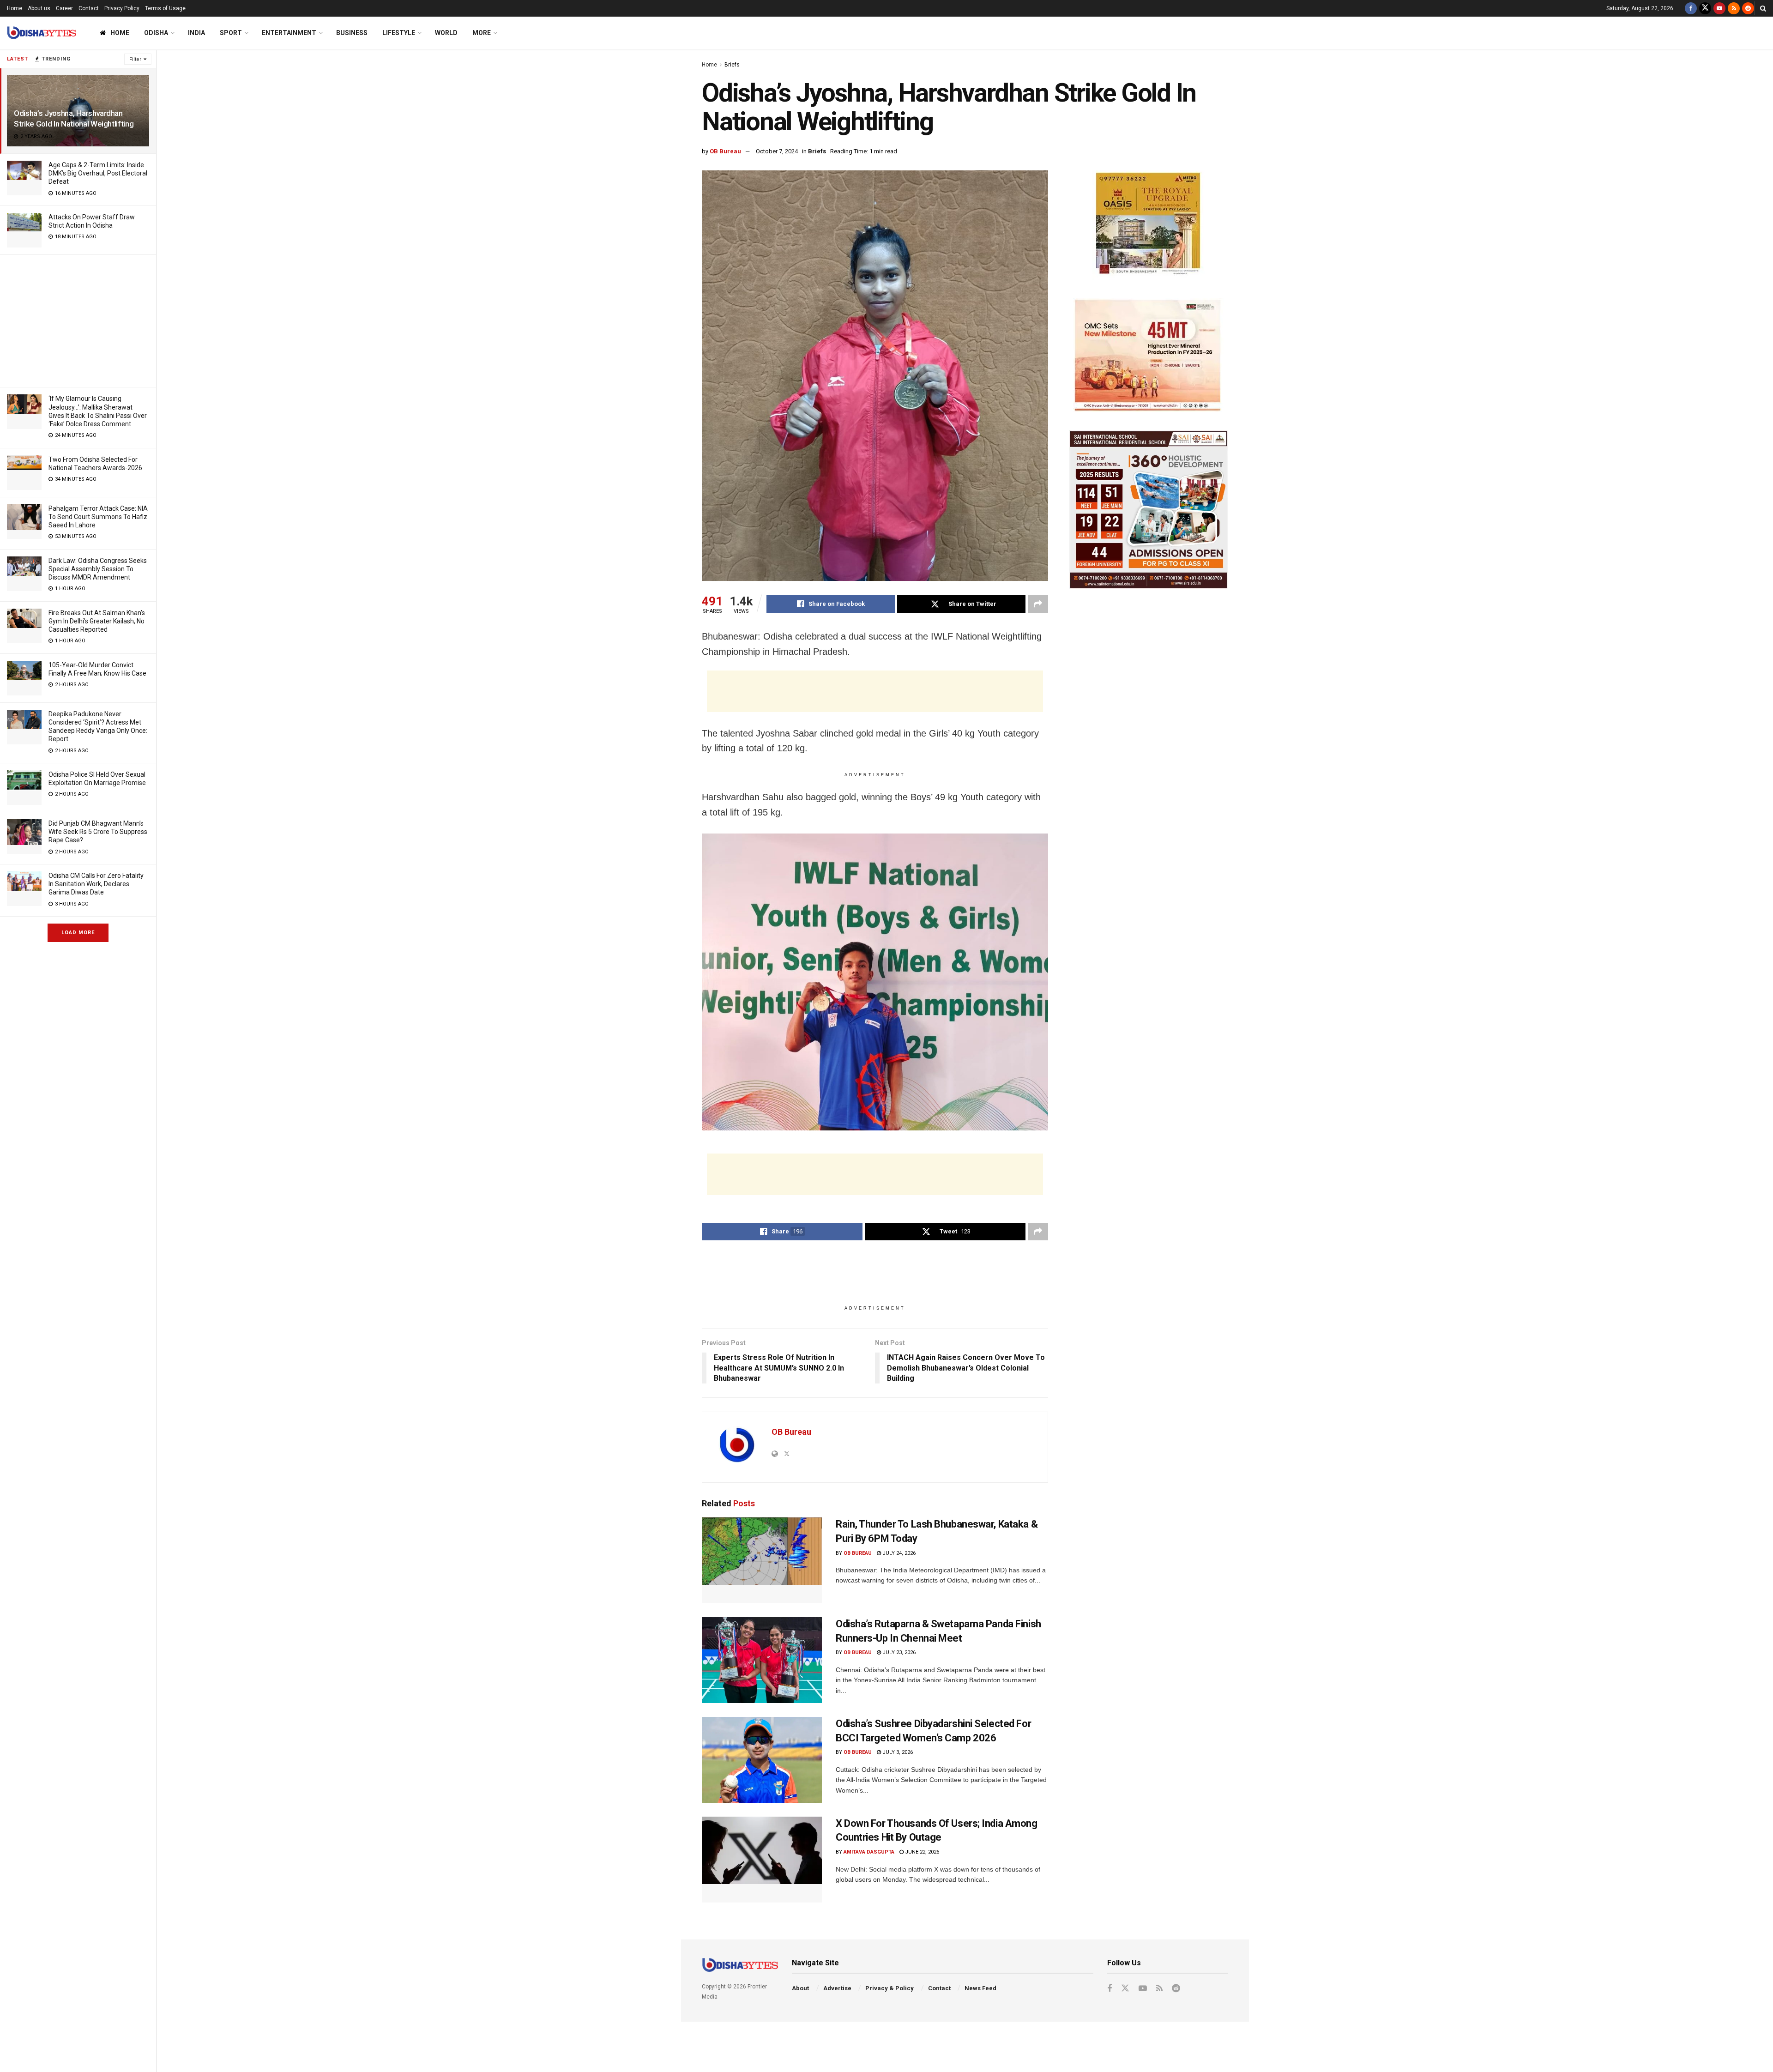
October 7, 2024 (777, 151)
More (482, 33)
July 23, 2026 (898, 1652)
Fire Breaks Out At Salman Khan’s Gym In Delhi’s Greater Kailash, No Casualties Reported (97, 621)
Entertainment (289, 33)
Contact (89, 8)
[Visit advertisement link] (1149, 225)
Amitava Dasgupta (869, 1852)
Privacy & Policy (890, 1988)
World (446, 33)
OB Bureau (725, 151)
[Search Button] (1763, 8)
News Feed (980, 1988)
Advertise (837, 1988)
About (800, 1988)
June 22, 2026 (921, 1852)
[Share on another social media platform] (1038, 604)
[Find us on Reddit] (1748, 8)
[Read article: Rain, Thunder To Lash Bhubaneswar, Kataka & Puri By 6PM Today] (762, 1560)
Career (64, 8)
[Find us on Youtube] (1719, 8)
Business (352, 33)
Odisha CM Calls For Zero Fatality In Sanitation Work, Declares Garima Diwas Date (96, 884)
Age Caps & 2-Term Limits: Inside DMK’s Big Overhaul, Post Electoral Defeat (98, 173)
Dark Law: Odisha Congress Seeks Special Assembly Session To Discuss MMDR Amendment (98, 569)
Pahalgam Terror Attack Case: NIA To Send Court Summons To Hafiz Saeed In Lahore (98, 517)
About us (39, 8)
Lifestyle (399, 33)
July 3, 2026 (897, 1752)
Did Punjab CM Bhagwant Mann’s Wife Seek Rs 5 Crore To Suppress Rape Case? (98, 832)
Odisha (156, 33)
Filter (135, 59)
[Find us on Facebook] (1691, 8)
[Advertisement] (78, 320)
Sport (231, 33)
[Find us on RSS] (1734, 8)
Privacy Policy (122, 8)
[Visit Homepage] (42, 33)
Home (15, 8)
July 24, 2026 (898, 1553)
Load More (78, 933)
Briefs (732, 65)
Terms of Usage (165, 8)
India (196, 33)
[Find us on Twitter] (1705, 8)
